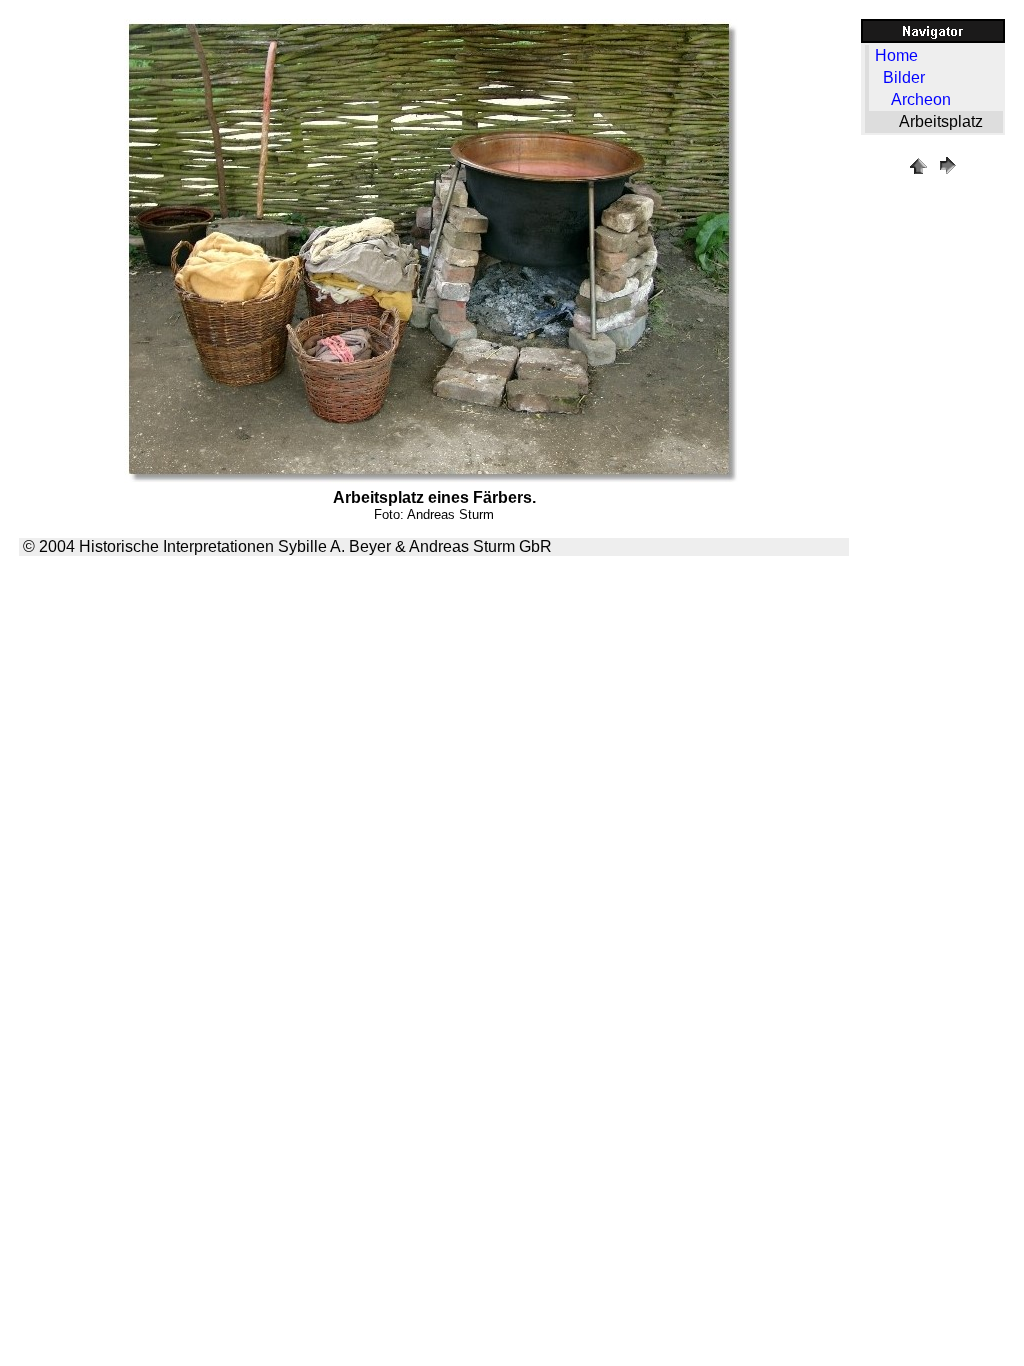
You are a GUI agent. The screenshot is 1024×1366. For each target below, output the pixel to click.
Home (896, 55)
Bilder (904, 77)
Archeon (921, 99)
